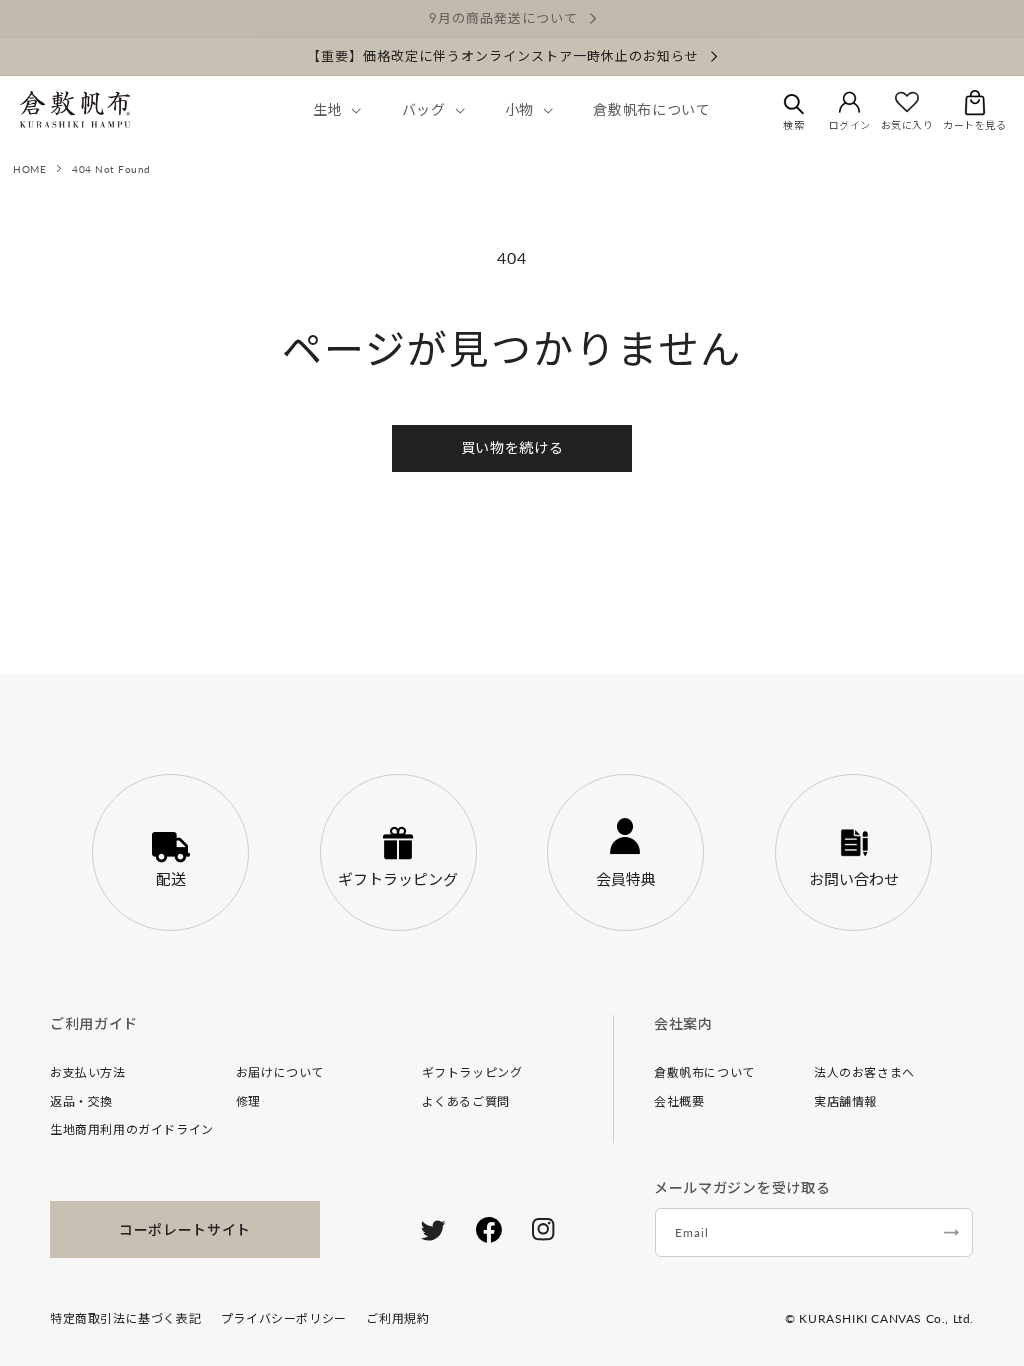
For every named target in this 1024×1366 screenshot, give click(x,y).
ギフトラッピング (472, 1072)
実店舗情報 (845, 1101)
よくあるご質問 (466, 1101)
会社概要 (679, 1101)
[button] (335, 110)
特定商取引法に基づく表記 (125, 1318)
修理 (248, 1101)
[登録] (951, 1232)
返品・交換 (81, 1101)
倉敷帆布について (704, 1072)
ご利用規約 (397, 1318)
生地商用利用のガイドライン (132, 1129)
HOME (29, 169)
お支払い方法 (88, 1072)
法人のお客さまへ (864, 1072)
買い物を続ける (512, 447)
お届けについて (280, 1072)
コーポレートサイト (185, 1229)
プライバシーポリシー (284, 1318)
